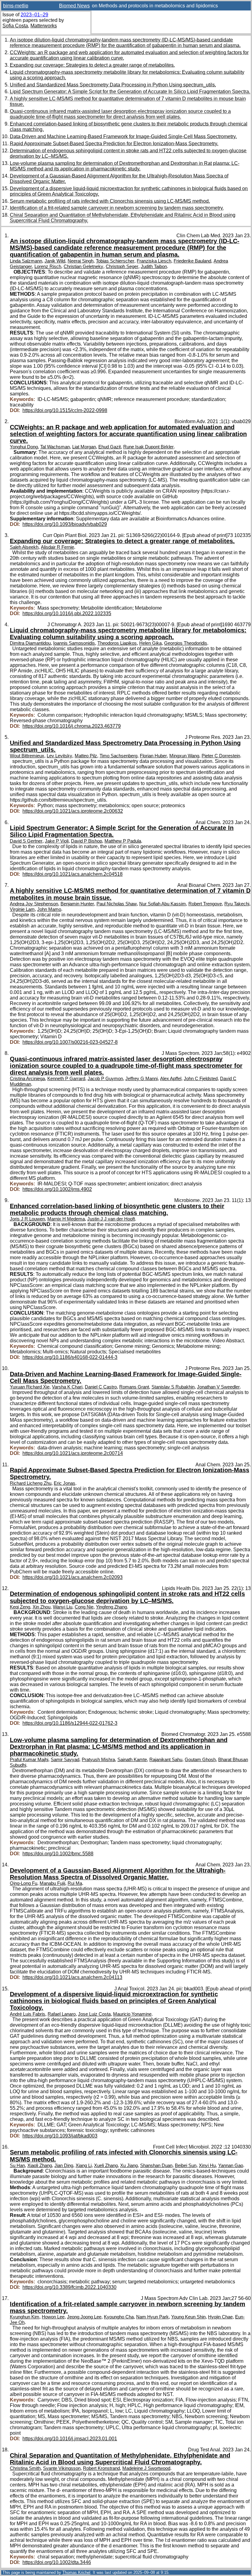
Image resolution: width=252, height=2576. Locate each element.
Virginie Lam (22, 909)
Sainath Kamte (132, 1760)
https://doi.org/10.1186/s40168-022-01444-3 (70, 1357)
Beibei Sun (186, 2165)
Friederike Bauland (192, 261)
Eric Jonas (65, 1483)
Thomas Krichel (76, 2572)
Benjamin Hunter (77, 904)
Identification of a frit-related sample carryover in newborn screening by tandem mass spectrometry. (117, 208)
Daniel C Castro (101, 1387)
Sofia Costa (15, 26)
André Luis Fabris (28, 2014)
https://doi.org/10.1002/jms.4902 (57, 1189)
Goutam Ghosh (200, 1760)
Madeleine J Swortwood (146, 2468)
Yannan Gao (231, 2165)
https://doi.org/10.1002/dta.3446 (57, 2562)
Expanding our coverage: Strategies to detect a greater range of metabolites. (92, 65)
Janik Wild (55, 261)
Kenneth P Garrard (66, 1079)
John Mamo (49, 909)
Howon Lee (53, 2317)
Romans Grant (134, 1387)
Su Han (17, 2165)
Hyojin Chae (220, 2317)
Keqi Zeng (20, 1607)
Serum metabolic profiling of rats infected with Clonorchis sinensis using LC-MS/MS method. (110, 201)
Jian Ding (64, 2165)
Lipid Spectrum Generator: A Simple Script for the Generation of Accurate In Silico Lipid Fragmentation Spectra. (130, 92)
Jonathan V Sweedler (218, 1387)
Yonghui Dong (24, 447)
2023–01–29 (34, 15)
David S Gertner (26, 841)
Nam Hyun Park (152, 2317)
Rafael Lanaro (62, 2014)
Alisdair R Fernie (57, 547)
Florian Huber (153, 756)
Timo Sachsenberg (118, 756)
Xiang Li (84, 2165)
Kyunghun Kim (25, 2317)
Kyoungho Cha (119, 2317)
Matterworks (44, 26)
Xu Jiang (129, 2165)
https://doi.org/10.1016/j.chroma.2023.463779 (72, 726)
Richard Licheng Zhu (31, 1483)
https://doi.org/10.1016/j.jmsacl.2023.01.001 (70, 2439)
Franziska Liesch (154, 261)
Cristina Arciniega (27, 1079)
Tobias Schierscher (115, 261)
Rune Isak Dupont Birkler (148, 447)
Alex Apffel (171, 1079)
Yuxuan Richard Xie (30, 1387)
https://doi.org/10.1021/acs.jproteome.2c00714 (73, 1453)
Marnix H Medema (66, 1219)
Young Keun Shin (188, 2317)
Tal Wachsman (55, 447)
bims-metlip (16, 6)
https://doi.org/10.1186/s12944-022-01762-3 (70, 1723)
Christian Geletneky (83, 266)
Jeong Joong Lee (84, 2317)
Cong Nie (84, 1607)
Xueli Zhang (106, 2165)
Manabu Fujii (52, 1883)
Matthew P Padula (123, 841)
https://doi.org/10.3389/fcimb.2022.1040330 (69, 2287)
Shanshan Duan (156, 2165)
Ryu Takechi (237, 904)
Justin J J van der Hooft (111, 1219)
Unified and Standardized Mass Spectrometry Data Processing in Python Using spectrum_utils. (113, 85)
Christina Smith (25, 2468)
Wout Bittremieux (27, 756)
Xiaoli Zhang (40, 2165)
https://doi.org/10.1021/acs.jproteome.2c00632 (73, 811)
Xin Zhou (41, 1607)
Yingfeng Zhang (111, 1607)
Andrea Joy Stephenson (34, 904)
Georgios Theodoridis (186, 643)
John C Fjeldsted (201, 1079)
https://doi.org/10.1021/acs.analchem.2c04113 (72, 1977)
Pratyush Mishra (98, 1760)
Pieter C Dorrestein (221, 756)
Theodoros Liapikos (117, 643)
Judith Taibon (154, 266)
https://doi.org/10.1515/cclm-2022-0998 (65, 410)
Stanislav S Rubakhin (173, 1387)
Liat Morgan (84, 447)
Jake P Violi (57, 841)
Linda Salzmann (26, 261)
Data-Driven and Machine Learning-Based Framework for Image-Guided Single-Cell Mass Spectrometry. (123, 136)
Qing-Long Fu (24, 1883)
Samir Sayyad (65, 1760)
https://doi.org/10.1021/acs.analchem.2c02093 (73, 1577)
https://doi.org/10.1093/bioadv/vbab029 (65, 524)
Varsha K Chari (67, 1387)
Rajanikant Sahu (166, 1760)
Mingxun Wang (184, 756)
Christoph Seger (122, 266)
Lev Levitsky (59, 756)
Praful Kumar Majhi (29, 1760)
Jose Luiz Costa (94, 2014)
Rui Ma (75, 1883)
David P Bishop (87, 841)
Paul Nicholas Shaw (117, 904)
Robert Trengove (205, 904)
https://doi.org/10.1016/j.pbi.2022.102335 (67, 613)
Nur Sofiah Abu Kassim (163, 904)
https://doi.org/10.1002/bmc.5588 (58, 1854)
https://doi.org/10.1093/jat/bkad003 (60, 2136)
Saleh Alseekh (24, 547)
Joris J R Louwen (27, 1219)
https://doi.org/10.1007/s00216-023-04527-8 (70, 1042)
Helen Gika (150, 643)
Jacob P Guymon (105, 1079)
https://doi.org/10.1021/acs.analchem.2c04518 (73, 874)
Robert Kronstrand (101, 2468)
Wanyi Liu (63, 1607)
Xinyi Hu (207, 2165)
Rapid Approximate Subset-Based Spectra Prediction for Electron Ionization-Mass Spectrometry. (114, 144)
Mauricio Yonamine (132, 2014)
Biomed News (74, 6)
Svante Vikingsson (62, 2468)
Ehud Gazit (110, 447)
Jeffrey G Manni (142, 1079)
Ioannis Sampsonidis (74, 643)
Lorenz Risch (48, 266)
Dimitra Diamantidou (30, 643)
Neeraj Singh (81, 261)
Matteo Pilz (86, 756)
